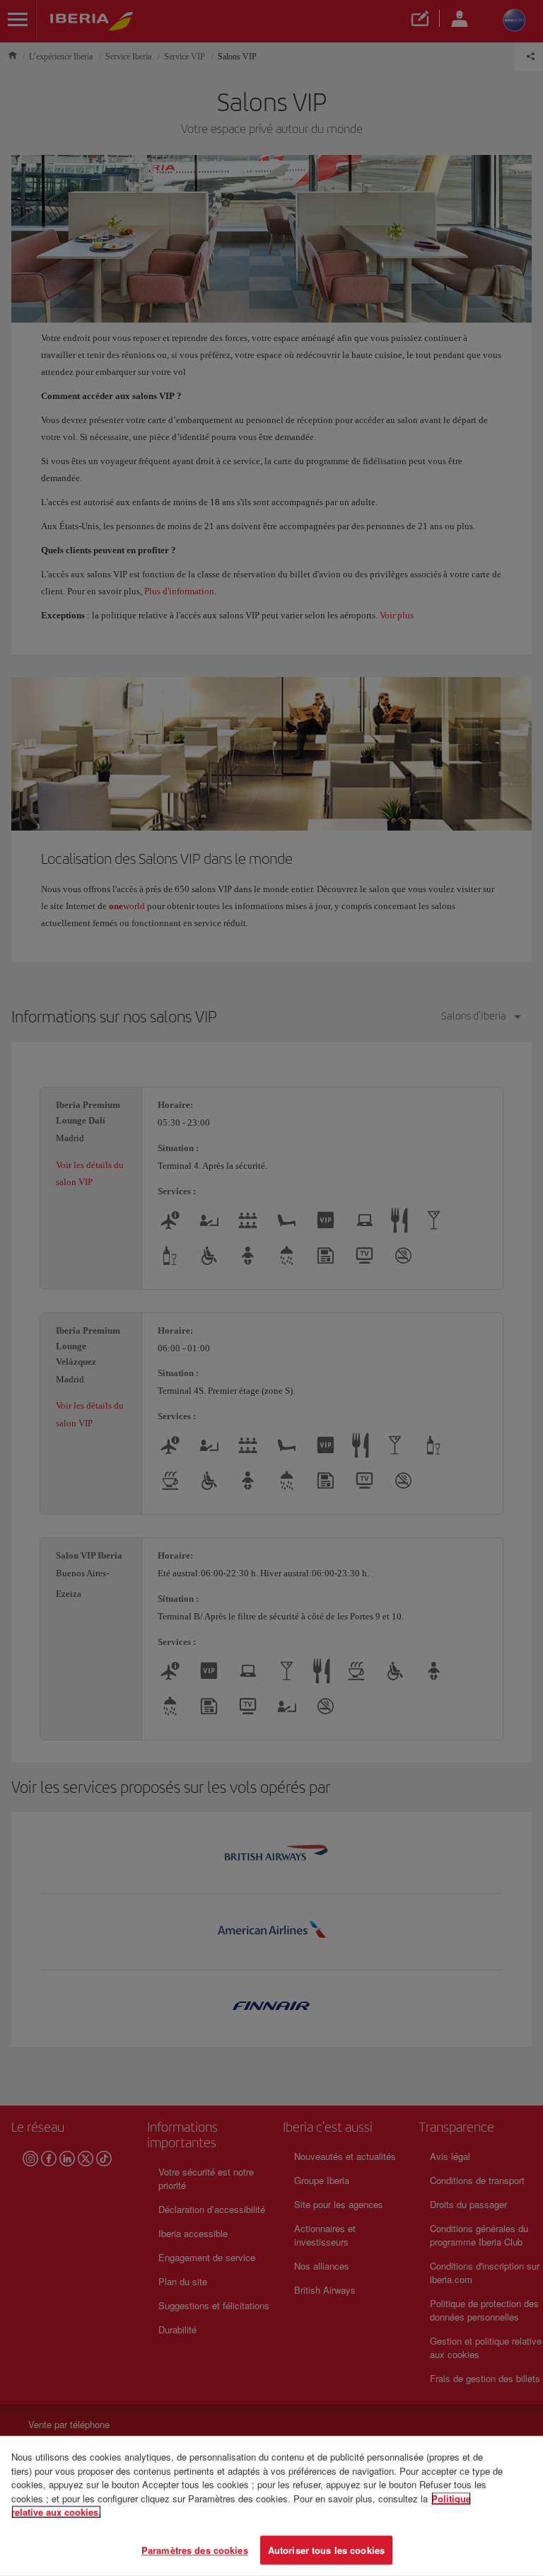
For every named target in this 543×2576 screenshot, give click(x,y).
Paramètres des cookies (195, 2549)
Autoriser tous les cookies (326, 2549)
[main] (271, 2506)
